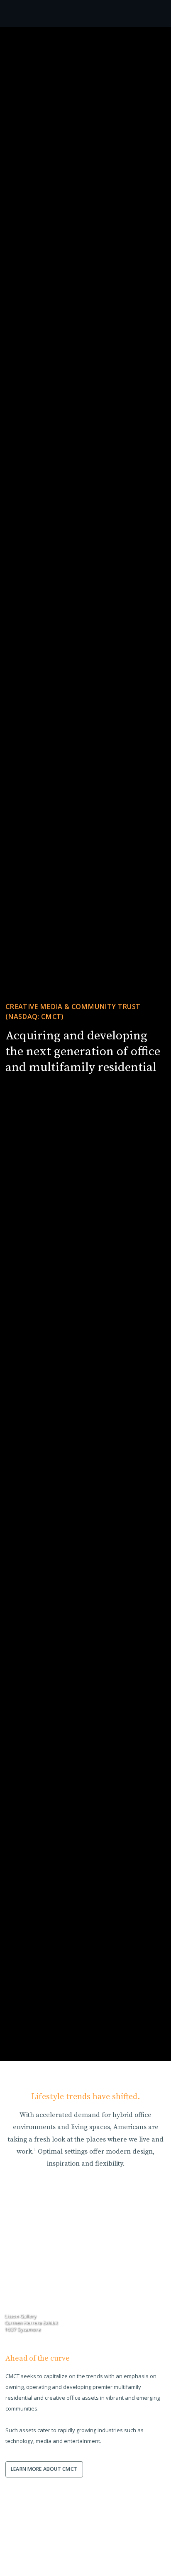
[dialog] (30, 2570)
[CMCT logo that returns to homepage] (46, 14)
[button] (86, 2045)
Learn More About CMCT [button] (44, 2469)
